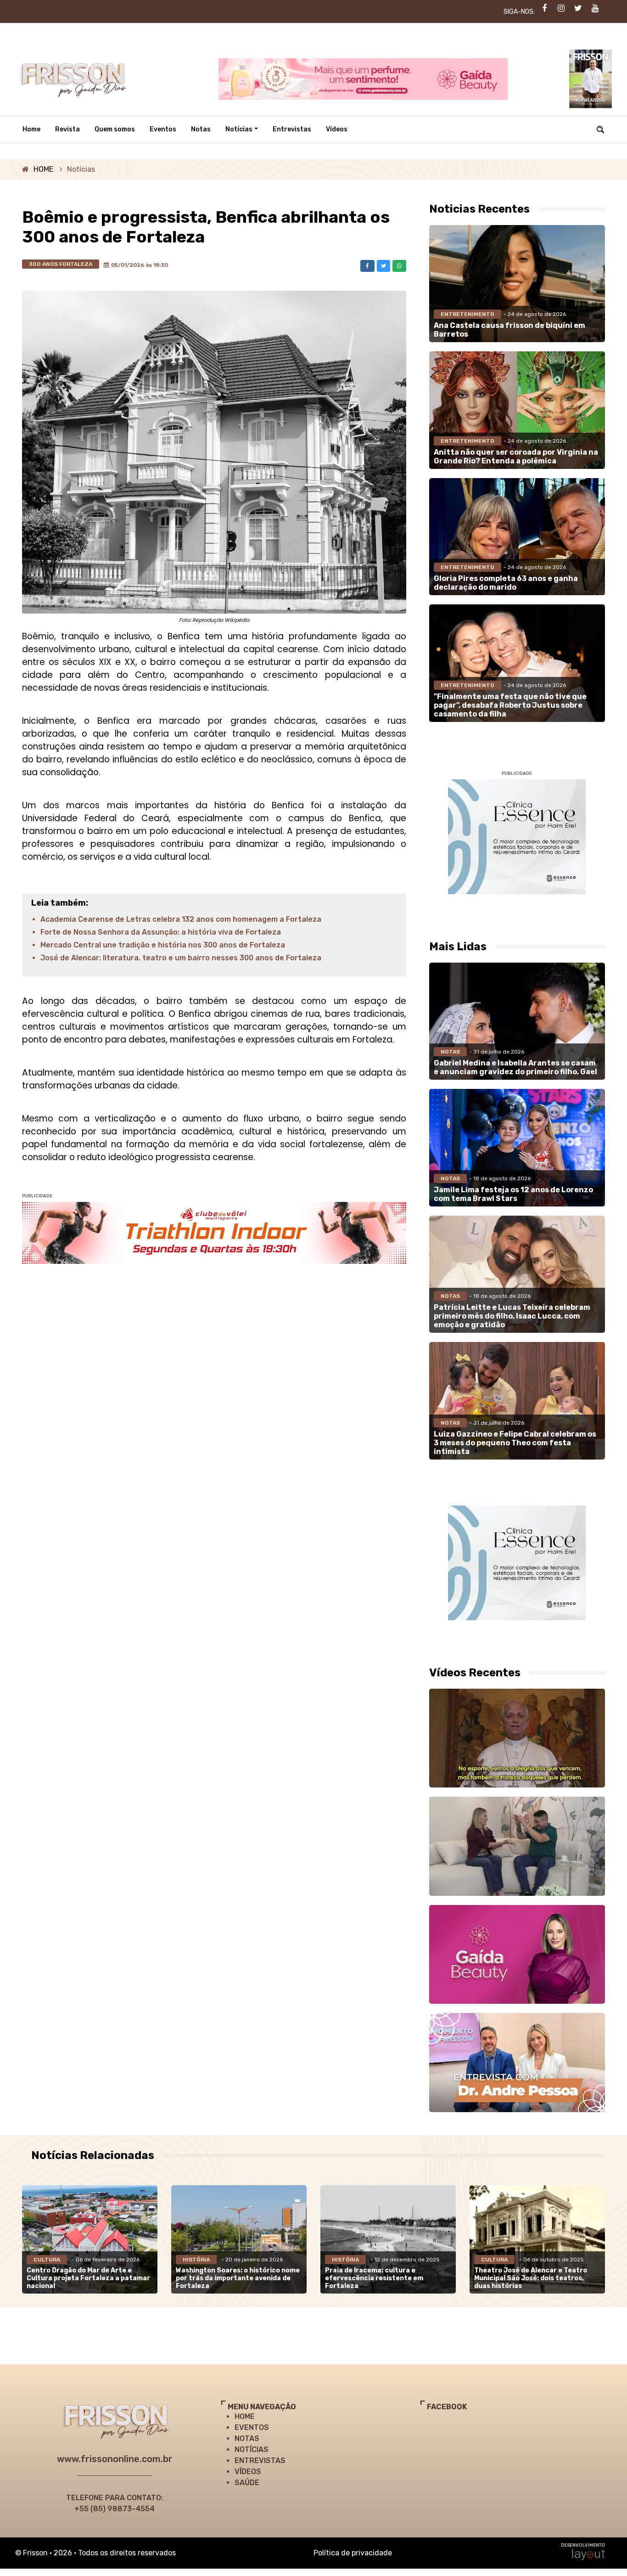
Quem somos (115, 129)
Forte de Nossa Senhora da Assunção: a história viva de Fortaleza (161, 932)
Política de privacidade (353, 2553)
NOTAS (247, 2438)
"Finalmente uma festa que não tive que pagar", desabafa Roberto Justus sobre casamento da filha (510, 705)
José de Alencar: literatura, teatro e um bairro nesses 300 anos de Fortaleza (181, 958)
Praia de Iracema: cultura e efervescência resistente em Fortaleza (374, 2278)
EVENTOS (252, 2427)
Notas (201, 129)
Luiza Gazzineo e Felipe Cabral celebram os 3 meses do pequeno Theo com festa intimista (515, 1443)
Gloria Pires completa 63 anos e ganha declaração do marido (506, 583)
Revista (67, 129)
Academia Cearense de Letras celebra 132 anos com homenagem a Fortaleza (181, 919)
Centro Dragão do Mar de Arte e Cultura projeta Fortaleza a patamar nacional (88, 2278)
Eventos (163, 129)
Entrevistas (292, 129)
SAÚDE (247, 2483)
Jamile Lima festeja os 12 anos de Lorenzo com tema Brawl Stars (513, 1194)
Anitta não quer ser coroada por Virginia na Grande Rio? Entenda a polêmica (516, 457)
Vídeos (337, 129)
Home (31, 129)
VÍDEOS (248, 2472)
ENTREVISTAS (260, 2460)
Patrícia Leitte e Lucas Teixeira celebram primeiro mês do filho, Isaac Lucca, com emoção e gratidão (512, 1316)
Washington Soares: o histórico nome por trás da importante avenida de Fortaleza (238, 2278)
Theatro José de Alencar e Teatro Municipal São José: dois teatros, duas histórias (531, 2278)
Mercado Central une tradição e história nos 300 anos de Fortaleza (163, 945)
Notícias (239, 129)
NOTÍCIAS (252, 2449)
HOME (43, 169)
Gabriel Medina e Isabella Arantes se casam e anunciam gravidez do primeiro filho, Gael (515, 1067)
